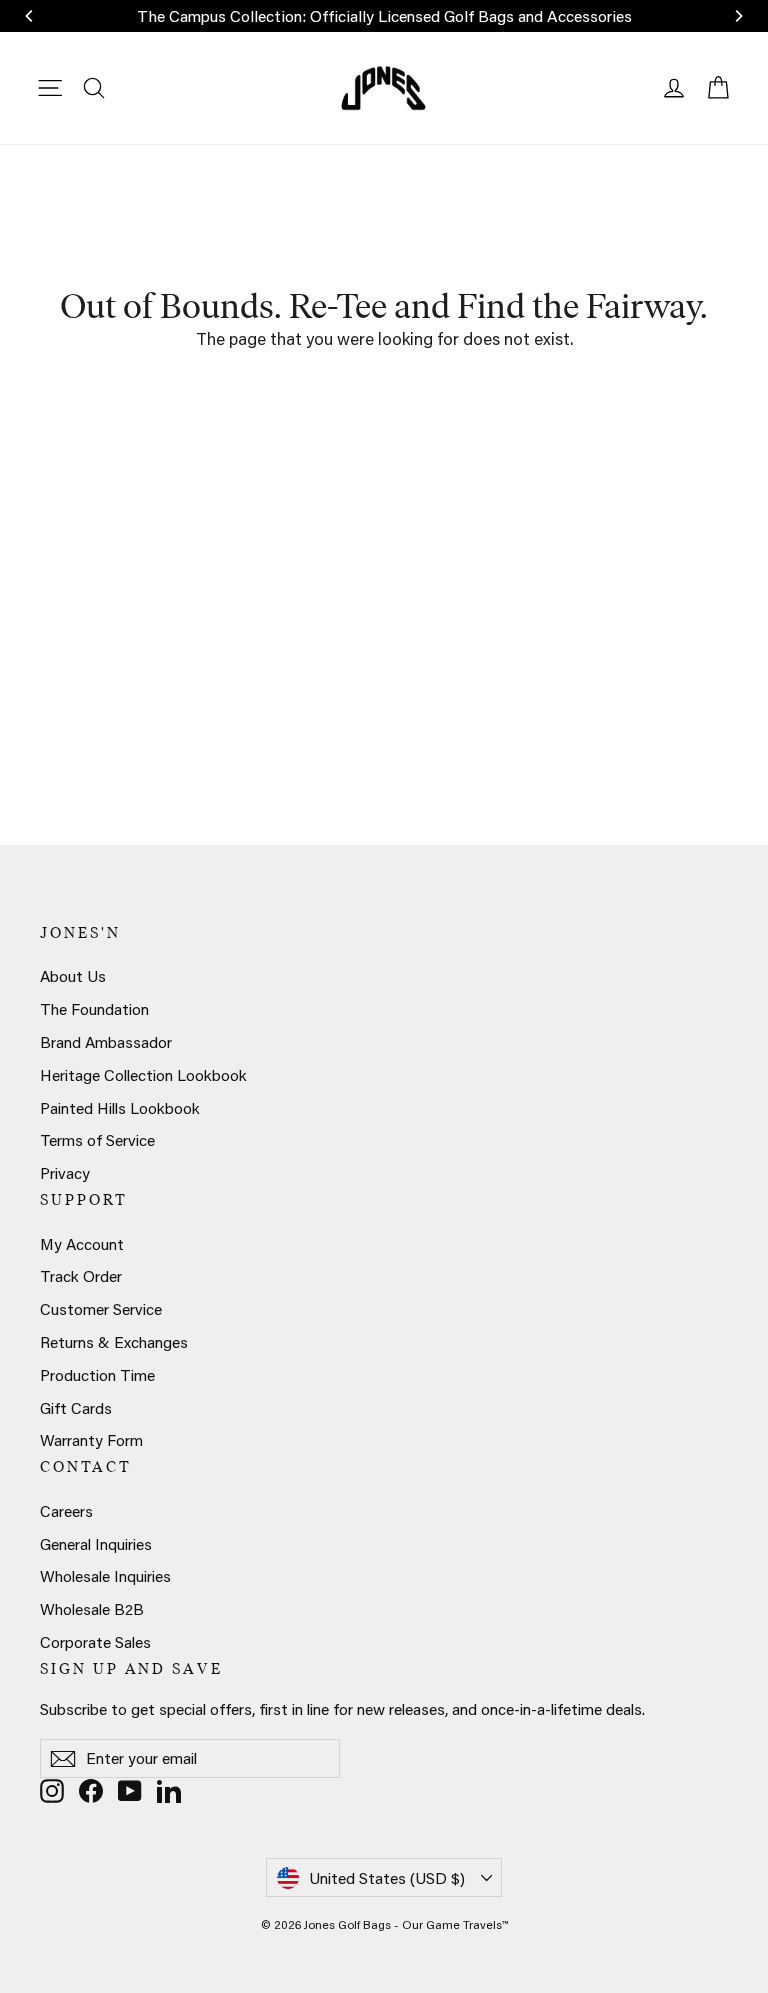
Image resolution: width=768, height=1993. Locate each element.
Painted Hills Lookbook (120, 1108)
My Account (82, 1244)
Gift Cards (76, 1408)
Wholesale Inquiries (105, 1576)
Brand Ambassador (106, 1042)
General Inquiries (96, 1544)
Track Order (81, 1276)
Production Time (97, 1375)
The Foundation (94, 1009)
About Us (73, 976)
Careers (66, 1511)
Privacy (65, 1173)
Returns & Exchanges (114, 1342)
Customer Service (101, 1309)
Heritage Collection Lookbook (143, 1075)
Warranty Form (91, 1440)
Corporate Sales (95, 1642)
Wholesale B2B (92, 1609)
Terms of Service (97, 1140)
